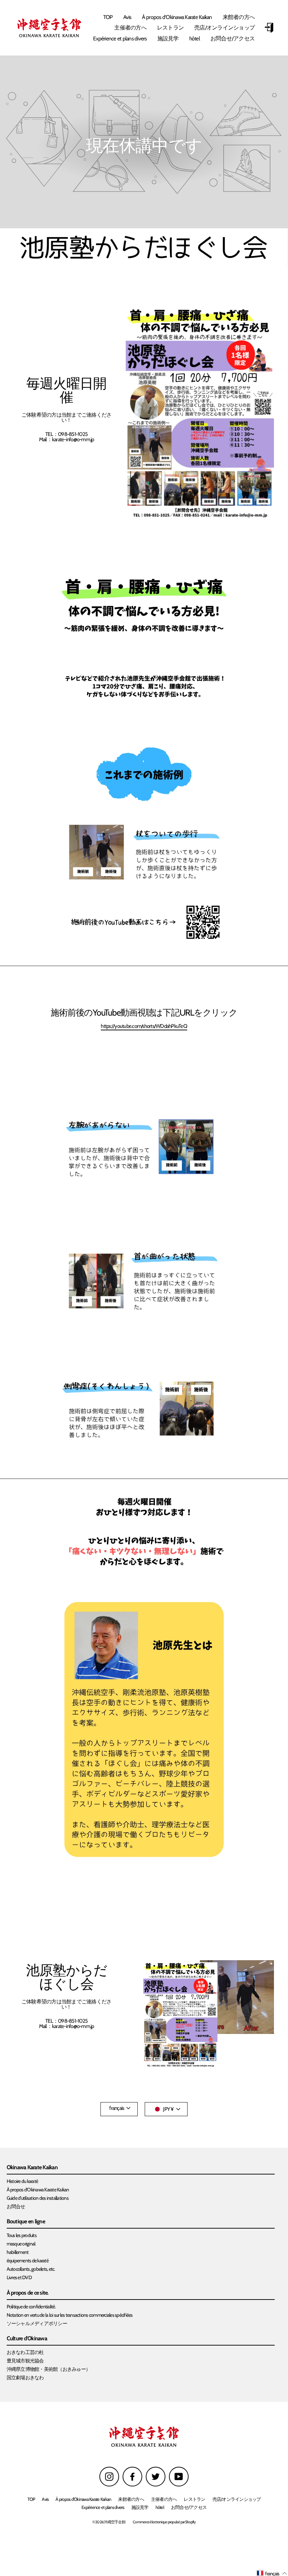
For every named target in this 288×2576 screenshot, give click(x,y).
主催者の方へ (130, 28)
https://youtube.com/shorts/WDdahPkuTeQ (144, 1026)
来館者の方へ (239, 17)
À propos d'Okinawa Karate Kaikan (177, 17)
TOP (108, 17)
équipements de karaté (28, 2261)
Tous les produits (22, 2235)
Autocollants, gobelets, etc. (31, 2269)
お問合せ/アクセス (233, 38)
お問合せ (16, 2206)
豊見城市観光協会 (25, 2361)
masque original (21, 2244)
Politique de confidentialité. (31, 2307)
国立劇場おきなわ (25, 2378)
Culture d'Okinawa (27, 2339)
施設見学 (168, 38)
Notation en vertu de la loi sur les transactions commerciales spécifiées (70, 2315)
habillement (18, 2252)
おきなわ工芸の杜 (25, 2352)
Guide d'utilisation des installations (38, 2198)
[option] (144, 142)
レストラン (170, 28)
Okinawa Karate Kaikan (32, 2168)
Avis (127, 17)
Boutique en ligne (26, 2222)
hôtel (195, 38)
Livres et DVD (19, 2277)
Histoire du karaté (22, 2181)
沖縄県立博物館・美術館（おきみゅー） (49, 2369)
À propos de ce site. (28, 2293)
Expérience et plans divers (120, 38)
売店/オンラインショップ (224, 28)
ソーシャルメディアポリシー (37, 2323)
